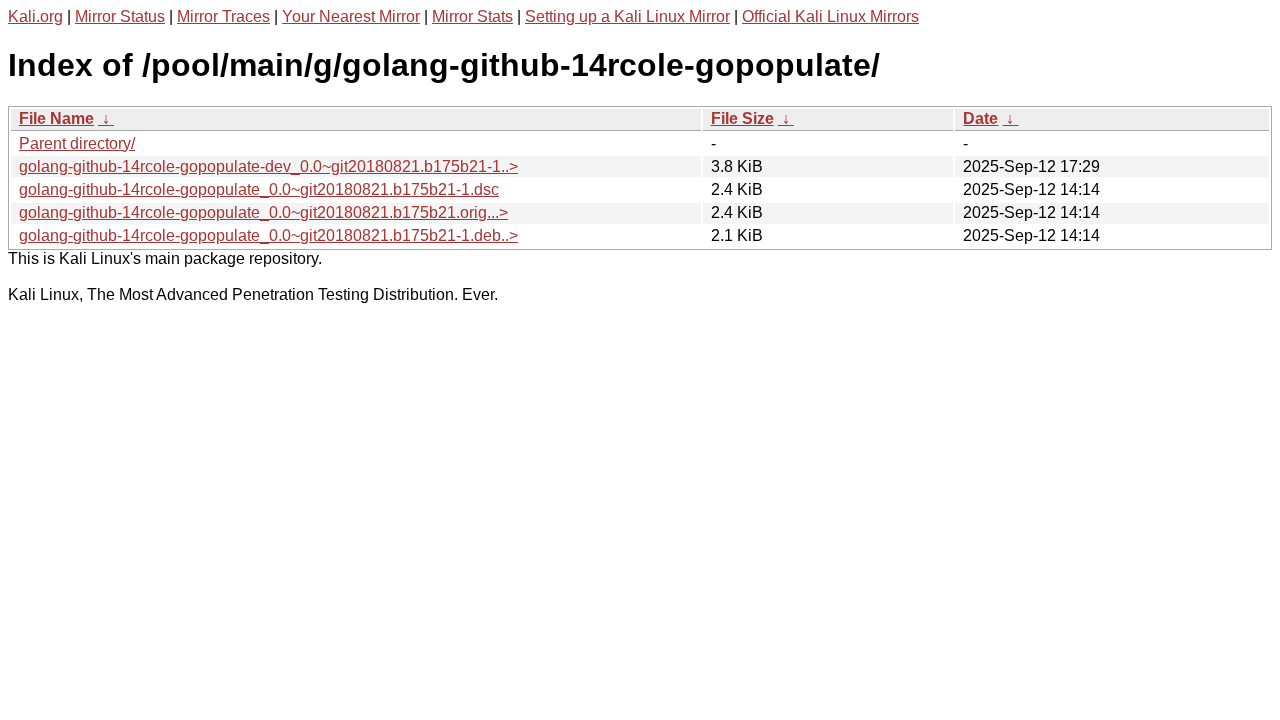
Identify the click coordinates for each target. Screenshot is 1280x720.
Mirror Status (120, 16)
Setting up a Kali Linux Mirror (627, 16)
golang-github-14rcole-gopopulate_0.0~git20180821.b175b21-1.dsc (259, 189)
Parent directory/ (77, 143)
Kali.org (35, 16)
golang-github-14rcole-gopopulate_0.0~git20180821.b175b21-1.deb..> (268, 235)
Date (980, 118)
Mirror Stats (472, 16)
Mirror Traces (223, 16)
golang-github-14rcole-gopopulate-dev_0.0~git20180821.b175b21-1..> (268, 166)
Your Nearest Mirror (351, 16)
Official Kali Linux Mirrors (830, 16)
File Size (742, 118)
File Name (56, 118)
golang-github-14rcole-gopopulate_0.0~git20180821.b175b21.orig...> (263, 212)
